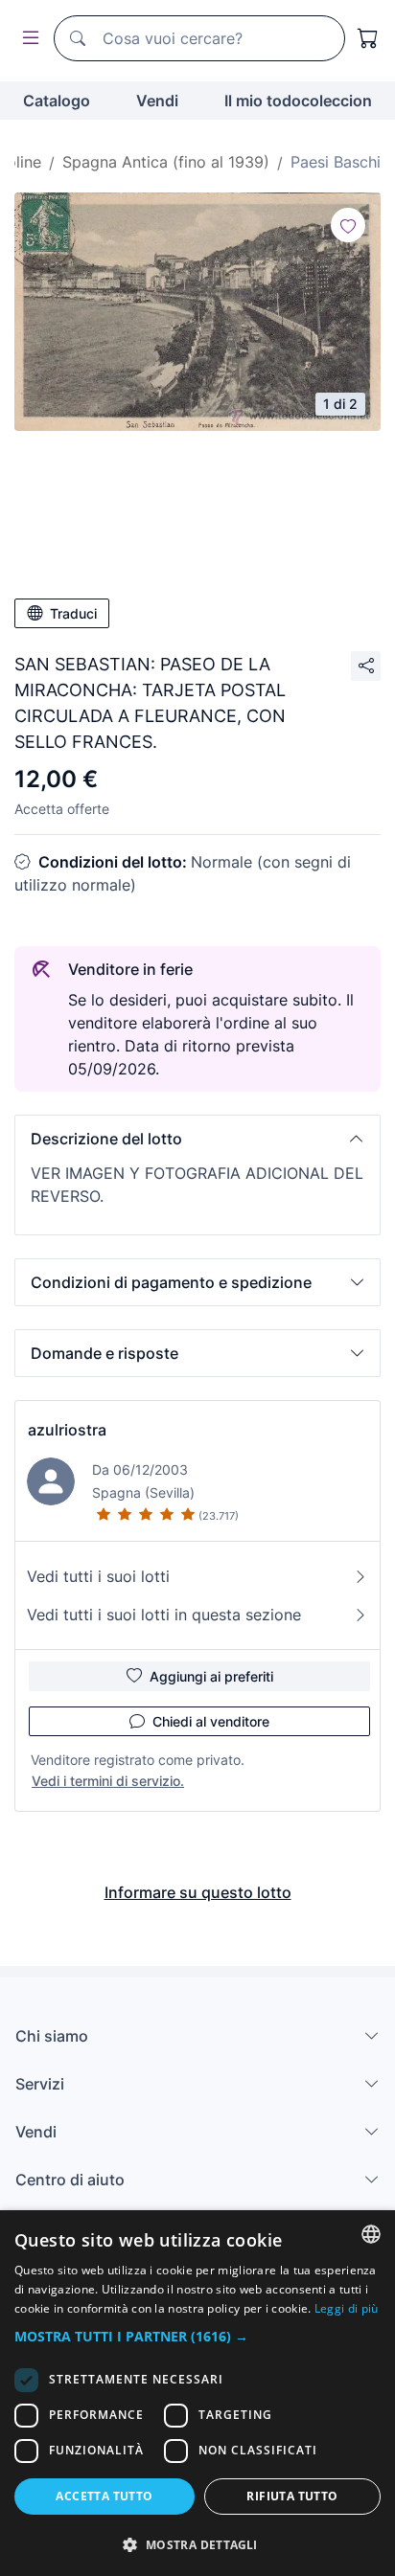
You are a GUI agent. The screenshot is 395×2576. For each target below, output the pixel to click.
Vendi (157, 101)
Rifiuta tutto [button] (292, 2496)
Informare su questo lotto (198, 1892)
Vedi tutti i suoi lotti (98, 1576)
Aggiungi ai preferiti (211, 1676)
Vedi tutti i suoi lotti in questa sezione (164, 1615)
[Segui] (348, 225)
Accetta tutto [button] (104, 2496)
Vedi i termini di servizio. (108, 1781)
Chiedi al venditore (211, 1721)
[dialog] (197, 2393)
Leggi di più (347, 2308)
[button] (197, 1139)
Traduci (73, 613)
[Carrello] (368, 38)
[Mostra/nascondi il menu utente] (27, 39)
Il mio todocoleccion (298, 101)
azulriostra (67, 1430)
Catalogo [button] (57, 101)
